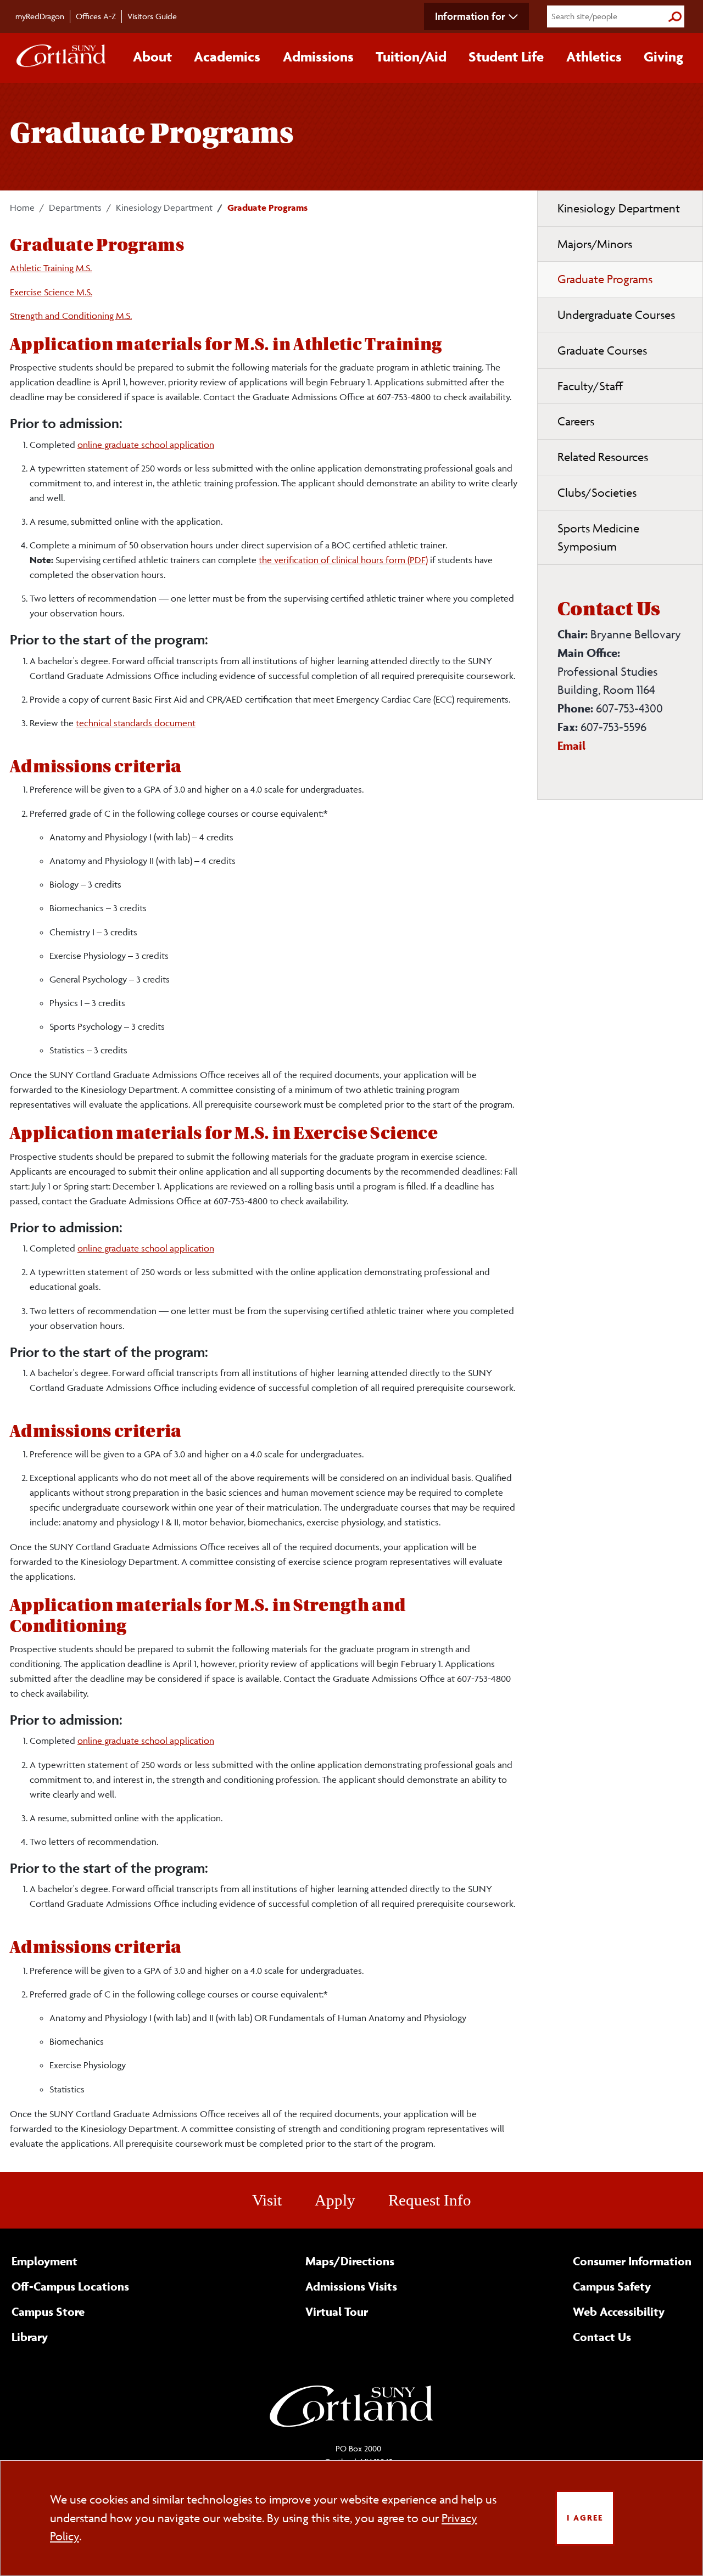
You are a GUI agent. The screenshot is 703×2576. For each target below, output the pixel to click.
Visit (267, 2200)
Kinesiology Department (164, 207)
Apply (335, 2200)
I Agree (585, 2518)
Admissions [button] (318, 57)
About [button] (152, 57)
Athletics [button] (594, 57)
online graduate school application (146, 445)
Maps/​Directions (350, 2261)
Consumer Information (632, 2261)
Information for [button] (470, 16)
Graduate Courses (602, 350)
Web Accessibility (619, 2311)
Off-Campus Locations (70, 2286)
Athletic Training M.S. (51, 268)
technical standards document (136, 723)
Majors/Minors (595, 244)
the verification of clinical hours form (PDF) (343, 560)
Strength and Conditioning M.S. (71, 316)
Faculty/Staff (590, 386)
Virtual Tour (337, 2311)
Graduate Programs (605, 279)
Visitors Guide (152, 16)
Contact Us (602, 2337)
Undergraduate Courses (616, 315)
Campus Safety (612, 2286)
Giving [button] (663, 57)
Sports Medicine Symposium (598, 538)
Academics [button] (227, 57)
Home (22, 207)
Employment (44, 2261)
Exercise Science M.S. (51, 292)
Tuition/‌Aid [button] (411, 57)
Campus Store (48, 2311)
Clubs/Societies (597, 493)
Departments (75, 207)
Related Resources (603, 457)
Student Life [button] (506, 57)
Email (571, 745)
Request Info (430, 2200)
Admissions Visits (351, 2286)
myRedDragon (40, 16)
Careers (576, 421)
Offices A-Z (96, 16)
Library (30, 2337)
